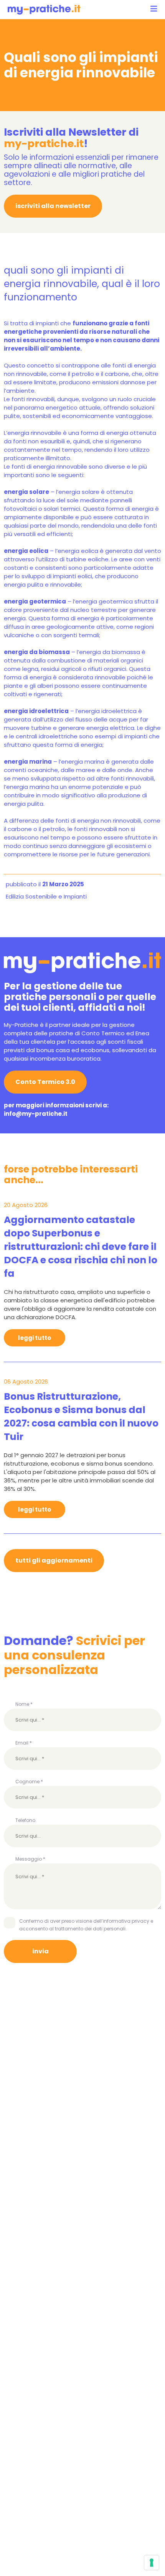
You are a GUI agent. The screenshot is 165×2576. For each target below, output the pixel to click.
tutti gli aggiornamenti (54, 1560)
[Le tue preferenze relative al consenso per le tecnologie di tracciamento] (152, 2563)
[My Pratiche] (44, 10)
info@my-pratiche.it (36, 1114)
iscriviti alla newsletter (53, 206)
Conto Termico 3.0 (45, 1082)
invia (40, 1951)
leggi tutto (35, 1338)
